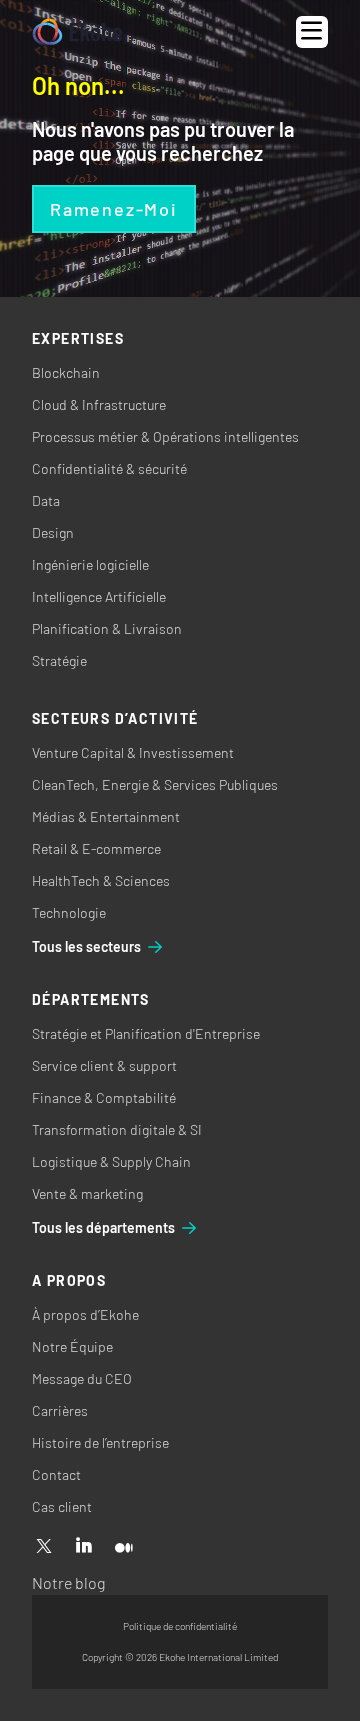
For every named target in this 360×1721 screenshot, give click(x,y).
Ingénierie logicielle (90, 564)
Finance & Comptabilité (104, 1097)
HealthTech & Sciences (101, 880)
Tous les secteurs (86, 946)
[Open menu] (312, 32)
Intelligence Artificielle (99, 596)
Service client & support (104, 1065)
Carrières (60, 1410)
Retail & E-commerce (96, 848)
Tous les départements (103, 1227)
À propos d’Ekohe (85, 1314)
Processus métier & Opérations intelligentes (165, 436)
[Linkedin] (84, 1547)
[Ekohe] (77, 32)
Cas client (62, 1506)
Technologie (69, 912)
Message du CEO (82, 1378)
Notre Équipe (72, 1346)
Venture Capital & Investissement (133, 752)
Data (46, 500)
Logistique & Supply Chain (111, 1161)
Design (53, 532)
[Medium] (124, 1547)
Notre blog (68, 1582)
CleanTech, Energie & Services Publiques (155, 784)
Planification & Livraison (107, 628)
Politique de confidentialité (180, 1626)
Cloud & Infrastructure (99, 404)
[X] (44, 1547)
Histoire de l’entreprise (100, 1442)
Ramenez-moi (114, 209)
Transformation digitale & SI (117, 1129)
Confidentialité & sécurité (109, 468)
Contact (56, 1474)
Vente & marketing (87, 1193)
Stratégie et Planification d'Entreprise (146, 1033)
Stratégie (59, 660)
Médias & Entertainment (106, 816)
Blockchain (66, 372)
